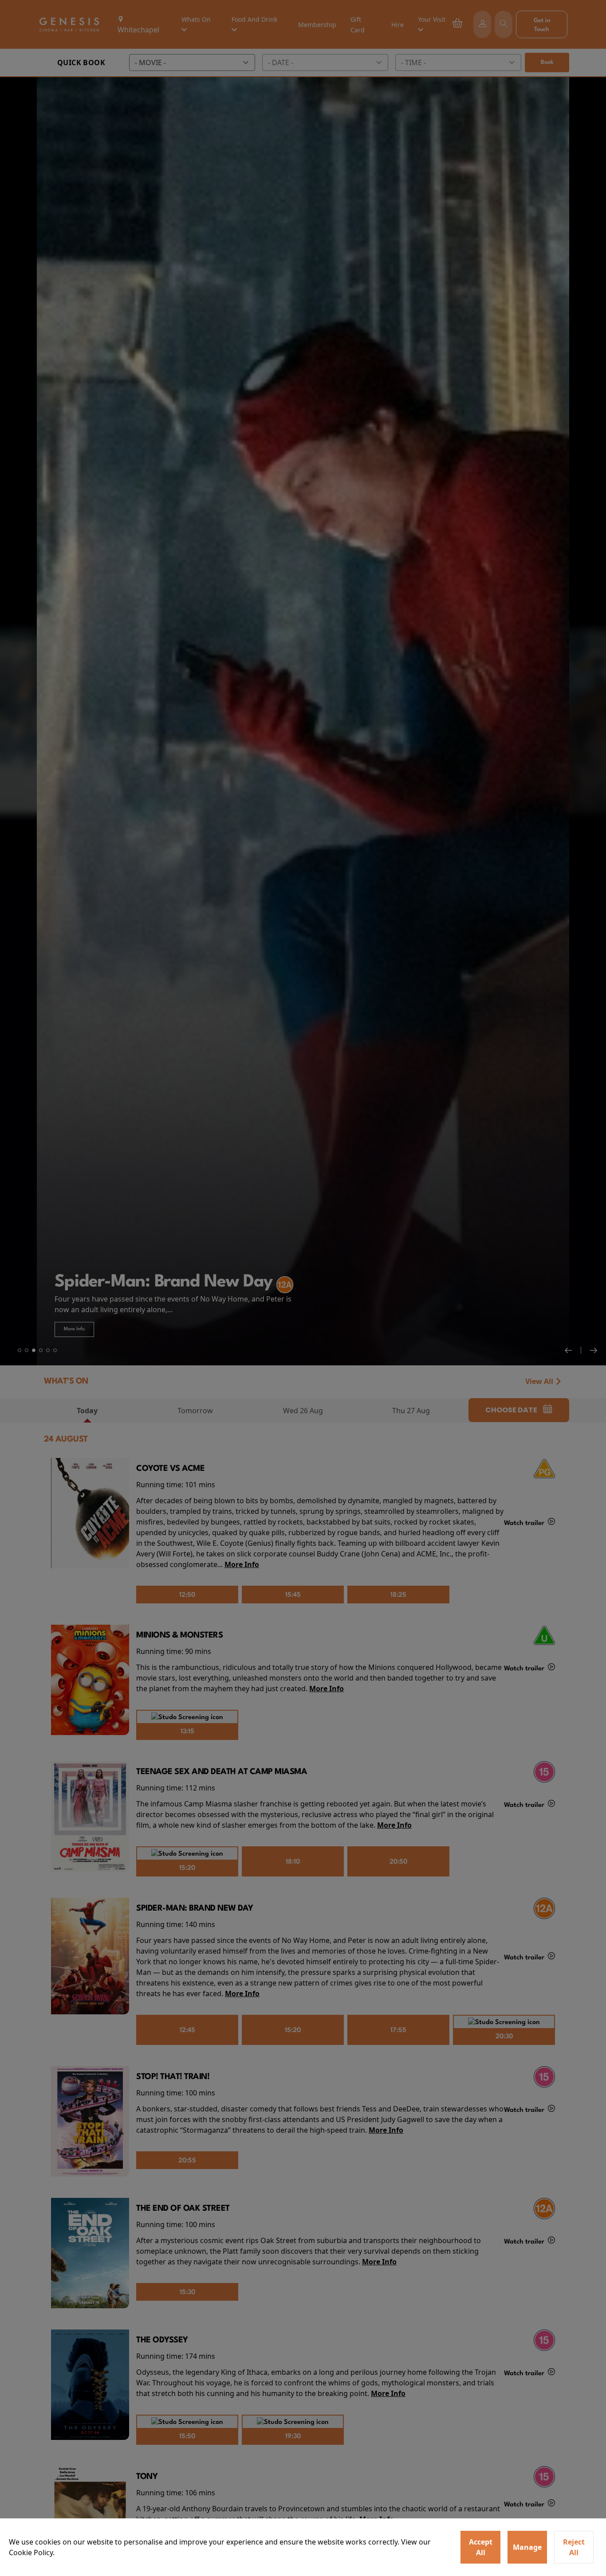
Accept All (481, 2547)
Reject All (574, 2547)
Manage (527, 2547)
